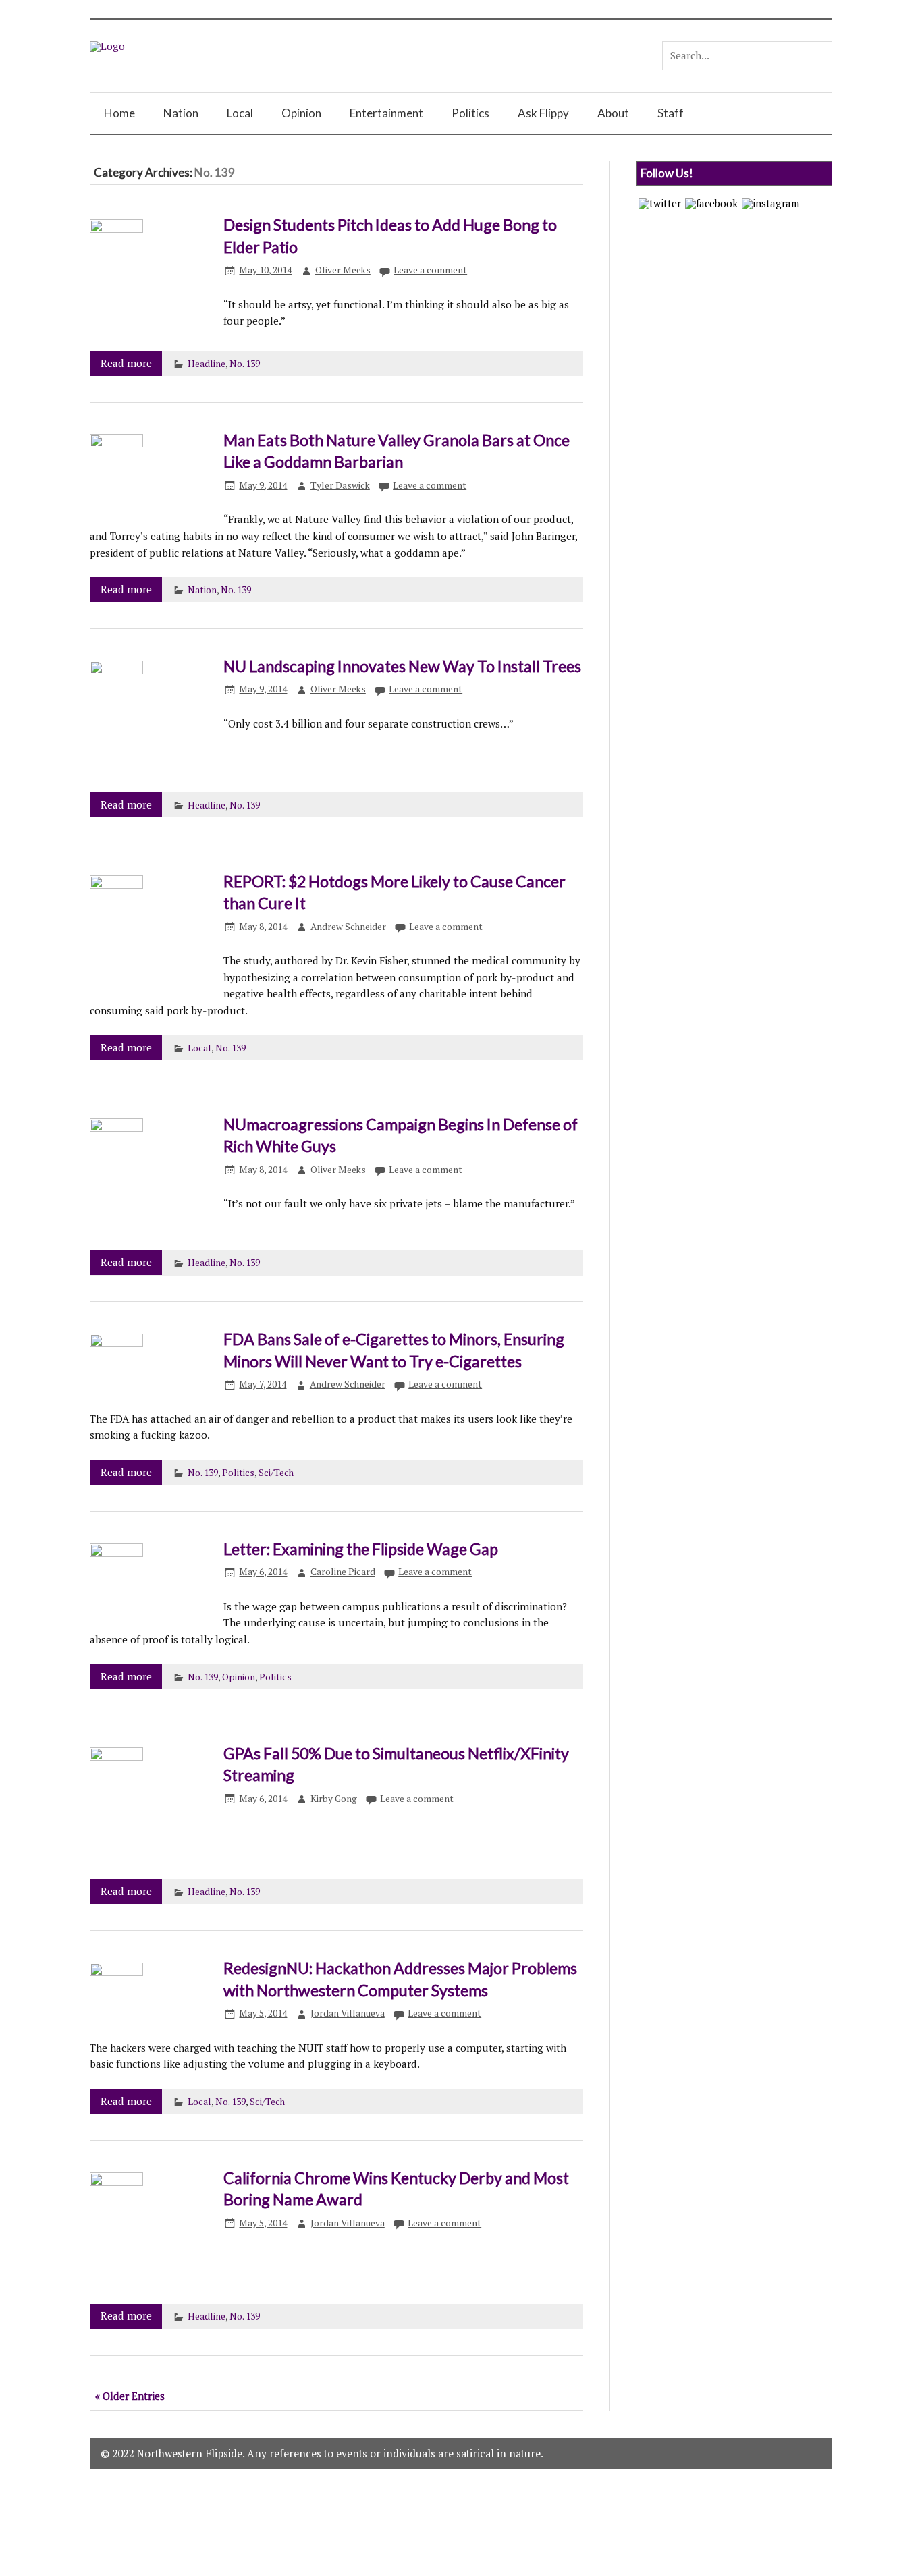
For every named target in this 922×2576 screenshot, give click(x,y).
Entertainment (386, 113)
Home (119, 113)
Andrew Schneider (348, 927)
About (613, 113)
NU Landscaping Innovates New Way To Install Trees (402, 666)
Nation (181, 113)
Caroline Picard (343, 1572)
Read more (126, 363)
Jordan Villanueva (348, 2013)
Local (240, 113)
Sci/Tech (276, 1473)
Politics (470, 113)
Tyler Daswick (340, 485)
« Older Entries (130, 2396)
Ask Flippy (543, 113)
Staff (671, 113)
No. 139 (245, 364)
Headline (207, 364)
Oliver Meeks (343, 270)
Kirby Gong (334, 1799)
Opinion (301, 113)
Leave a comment (430, 270)
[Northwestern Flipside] (107, 46)
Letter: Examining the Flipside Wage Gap (361, 1549)
